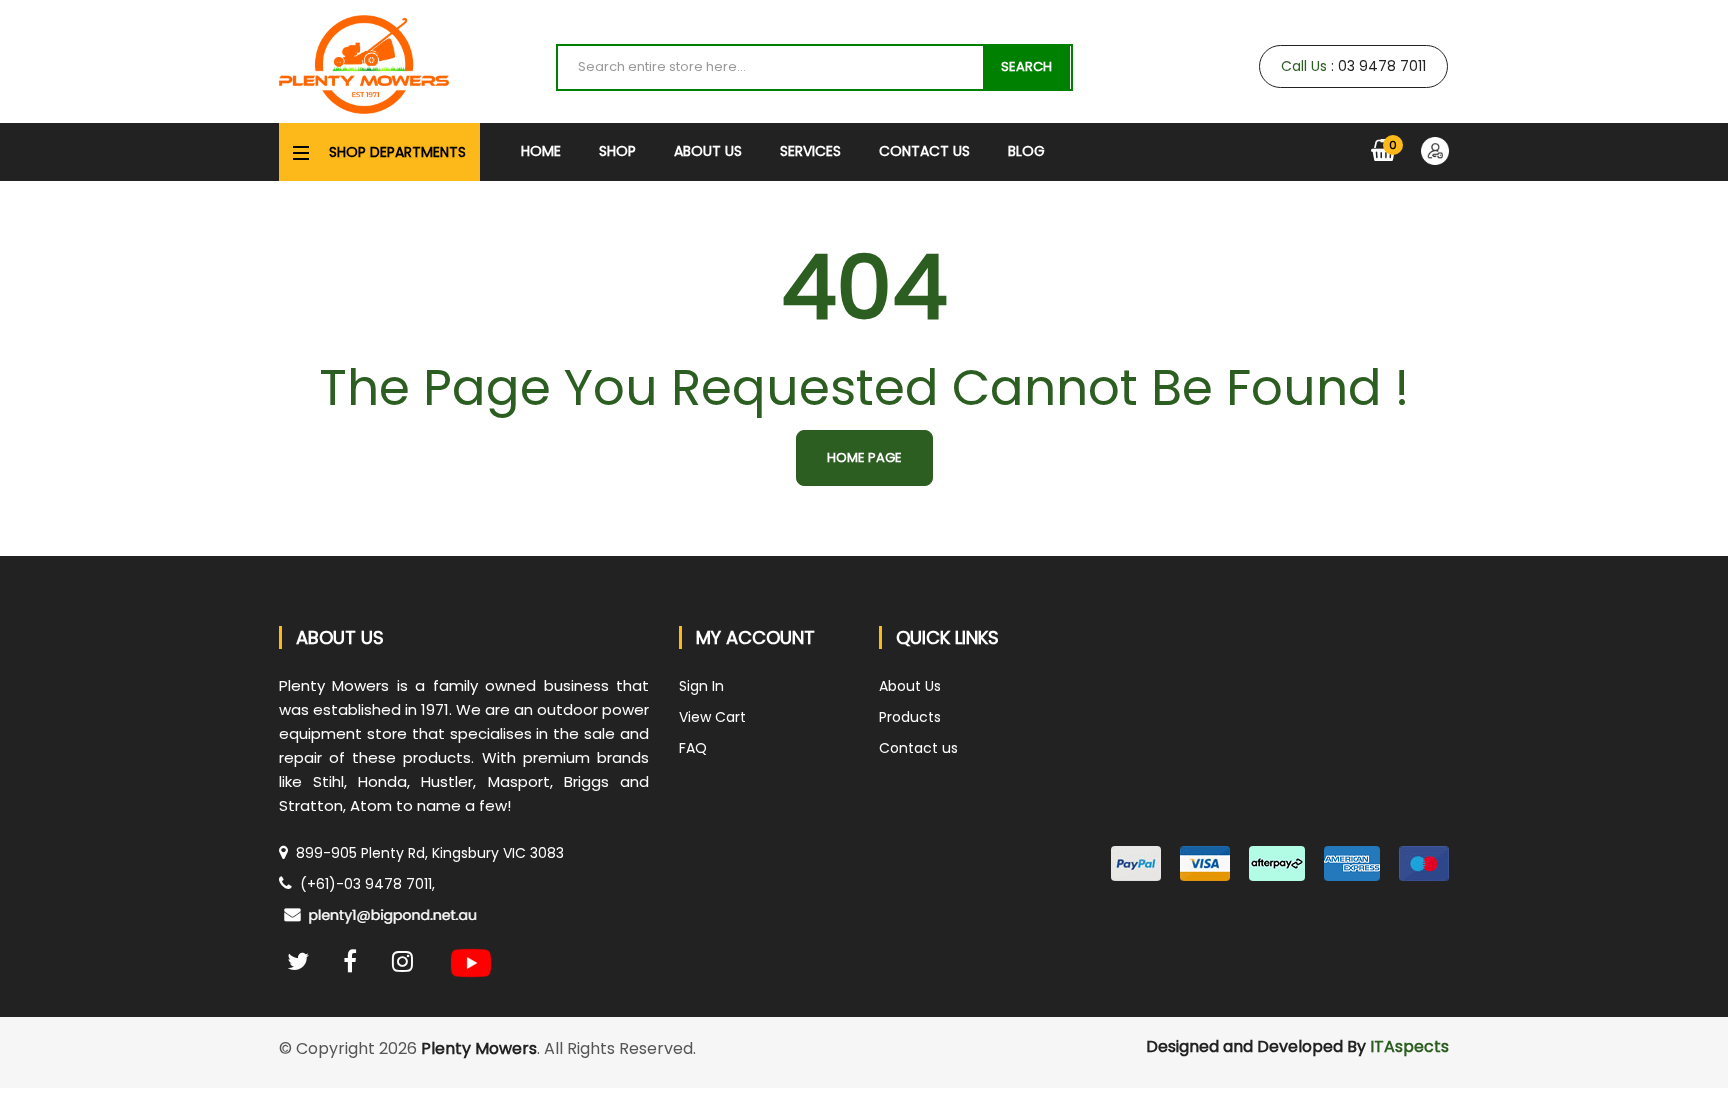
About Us (708, 151)
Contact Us (924, 151)
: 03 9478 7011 (1353, 66)
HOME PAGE (864, 457)
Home (541, 151)
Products (910, 717)
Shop (617, 151)
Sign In (701, 686)
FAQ (693, 748)
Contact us (918, 748)
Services (810, 151)
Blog (1026, 151)
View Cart (712, 717)
